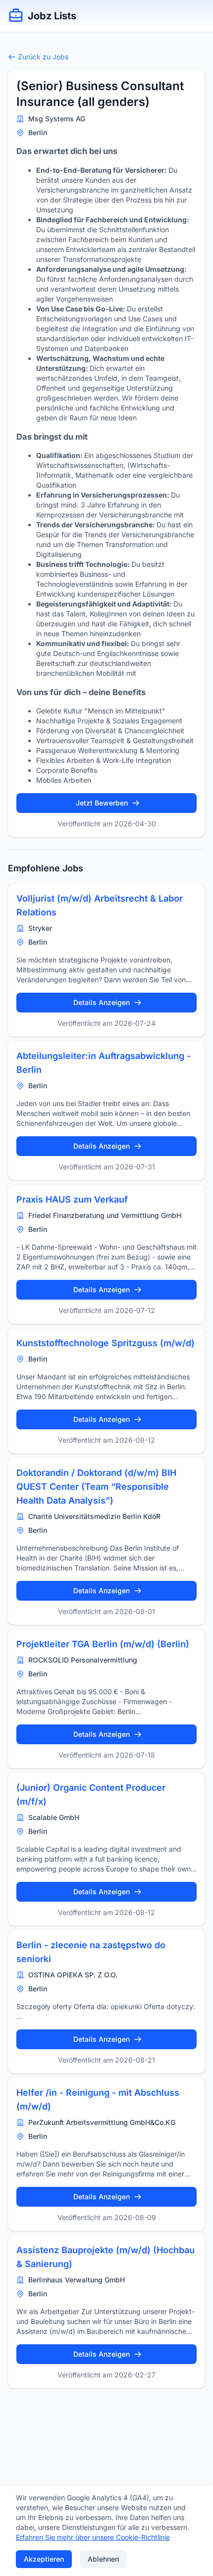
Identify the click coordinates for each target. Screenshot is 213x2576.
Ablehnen (103, 2559)
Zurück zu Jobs (43, 57)
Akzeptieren (44, 2559)
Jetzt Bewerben (102, 803)
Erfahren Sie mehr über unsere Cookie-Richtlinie (93, 2537)
